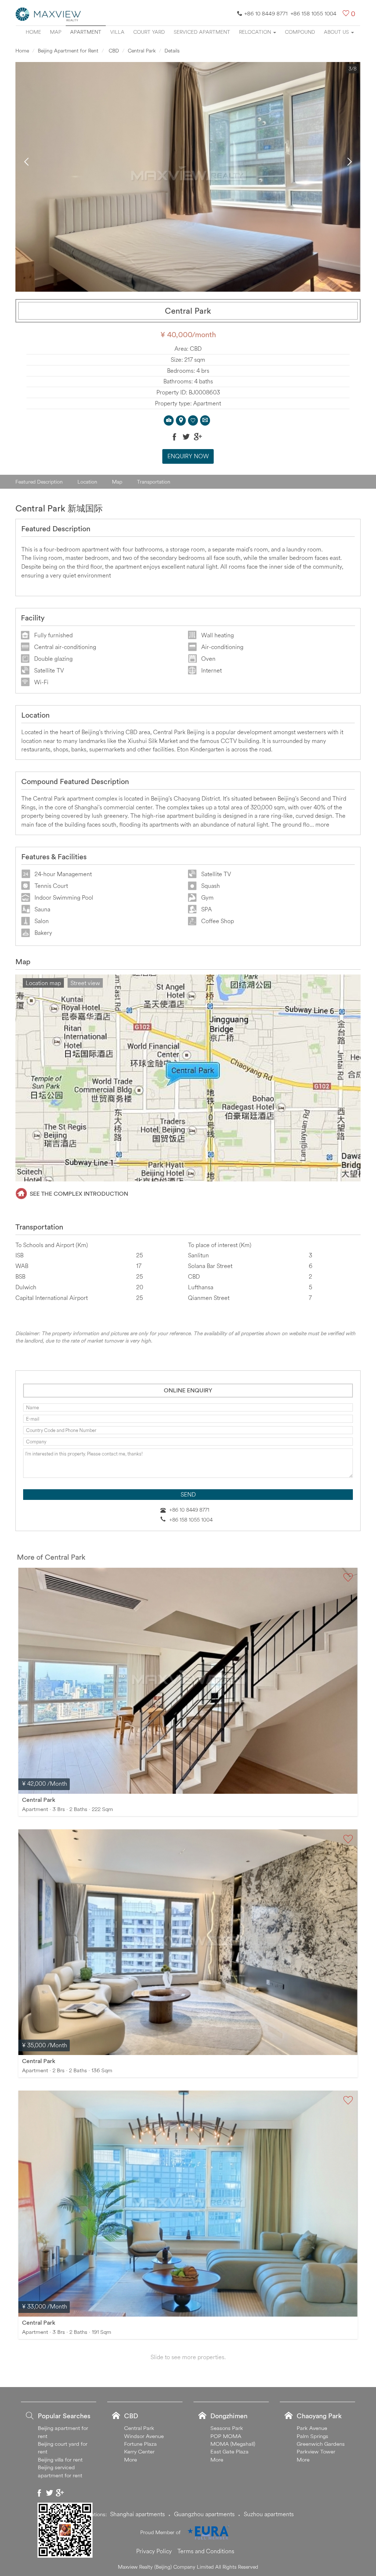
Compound (300, 32)
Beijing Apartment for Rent (68, 51)
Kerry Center (139, 2451)
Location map (43, 983)
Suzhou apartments (269, 2514)
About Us (337, 32)
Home (33, 32)
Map (56, 32)
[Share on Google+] (198, 437)
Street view (85, 983)
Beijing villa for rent (60, 2460)
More (131, 2460)
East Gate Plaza (229, 2451)
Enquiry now (188, 456)
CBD (113, 51)
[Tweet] (186, 437)
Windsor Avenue (144, 2436)
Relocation (256, 32)
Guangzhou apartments (204, 2514)
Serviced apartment (202, 32)
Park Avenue (312, 2428)
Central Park (142, 51)
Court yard (149, 32)
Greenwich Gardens (321, 2444)
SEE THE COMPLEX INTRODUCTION (79, 1194)
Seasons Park (227, 2428)
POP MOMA (226, 2436)
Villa (117, 32)
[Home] (48, 14)
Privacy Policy (154, 2551)
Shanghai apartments (138, 2514)
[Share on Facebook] (174, 437)
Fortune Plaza (140, 2444)
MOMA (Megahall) (233, 2444)
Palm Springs (312, 2436)
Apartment (86, 32)
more (322, 824)
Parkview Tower (316, 2451)
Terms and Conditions (206, 2551)
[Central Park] (188, 1681)
